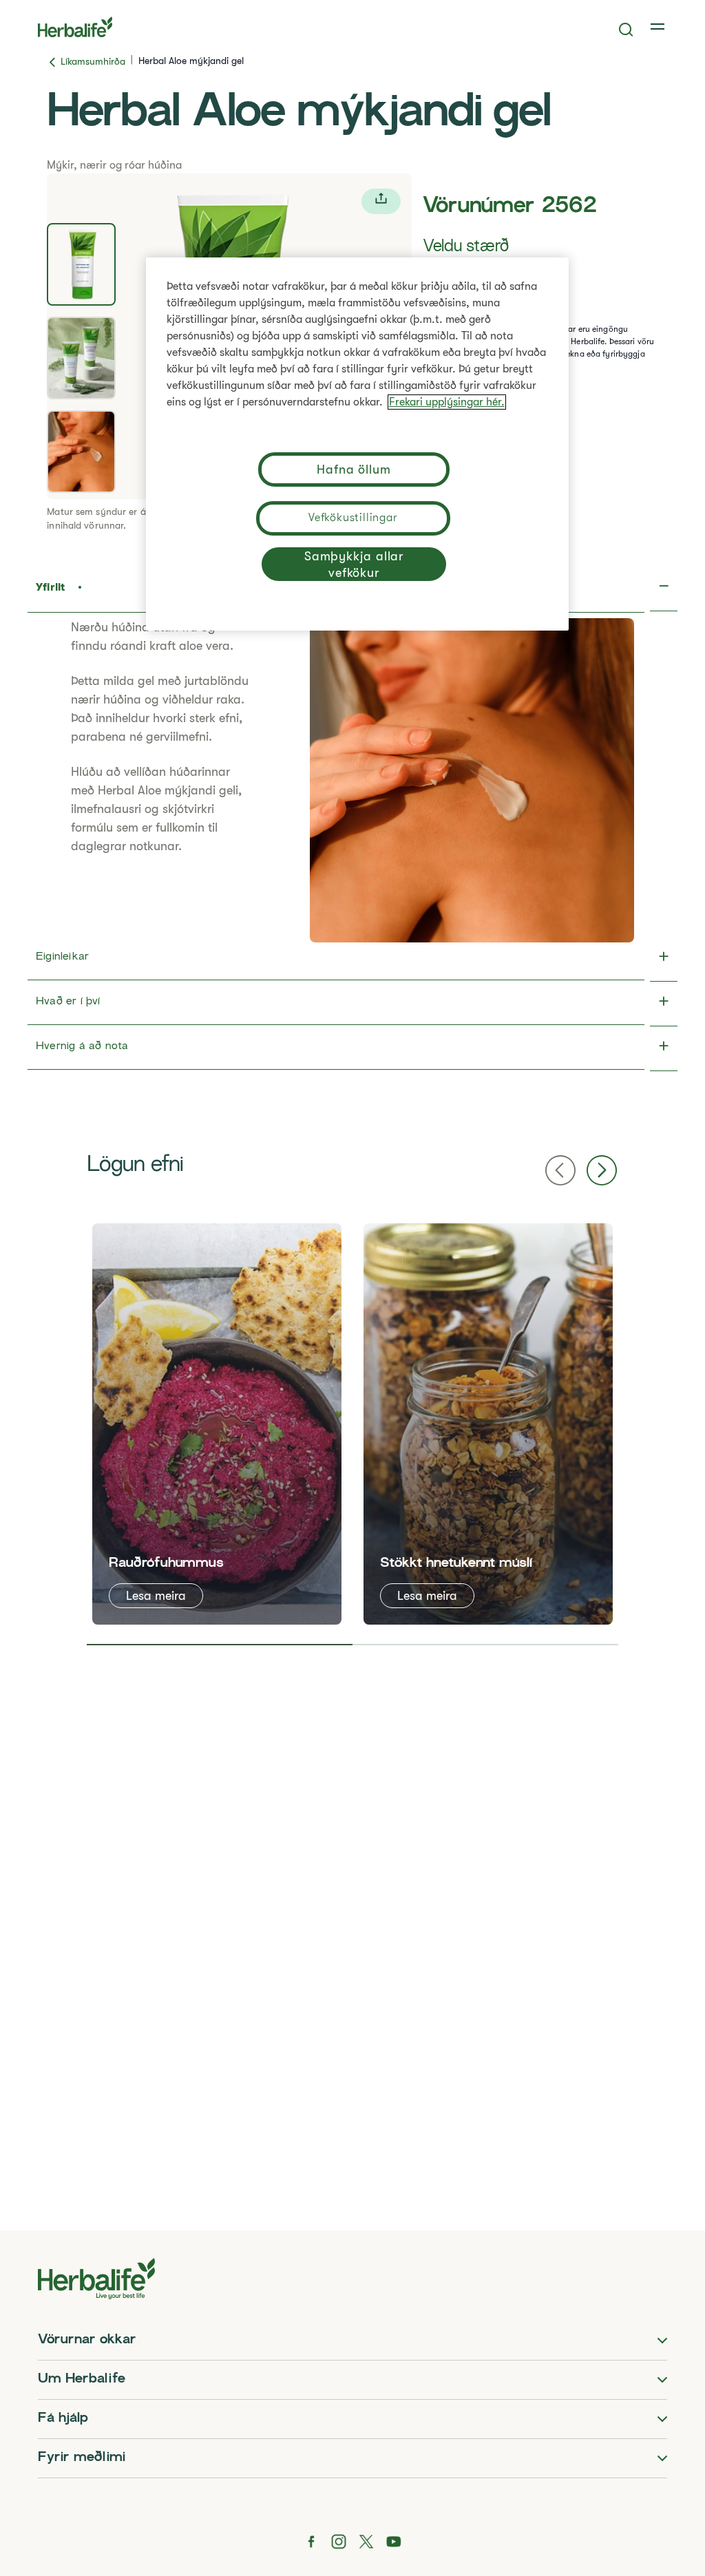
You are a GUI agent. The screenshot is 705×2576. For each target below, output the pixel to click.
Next (602, 1170)
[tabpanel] (217, 1424)
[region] (357, 444)
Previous (560, 1170)
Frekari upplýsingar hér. (447, 402)
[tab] (81, 264)
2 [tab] (485, 1645)
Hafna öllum (354, 469)
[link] (659, 27)
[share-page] (381, 201)
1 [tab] (220, 1645)
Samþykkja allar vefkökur (354, 564)
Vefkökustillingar (353, 518)
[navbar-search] (626, 30)
